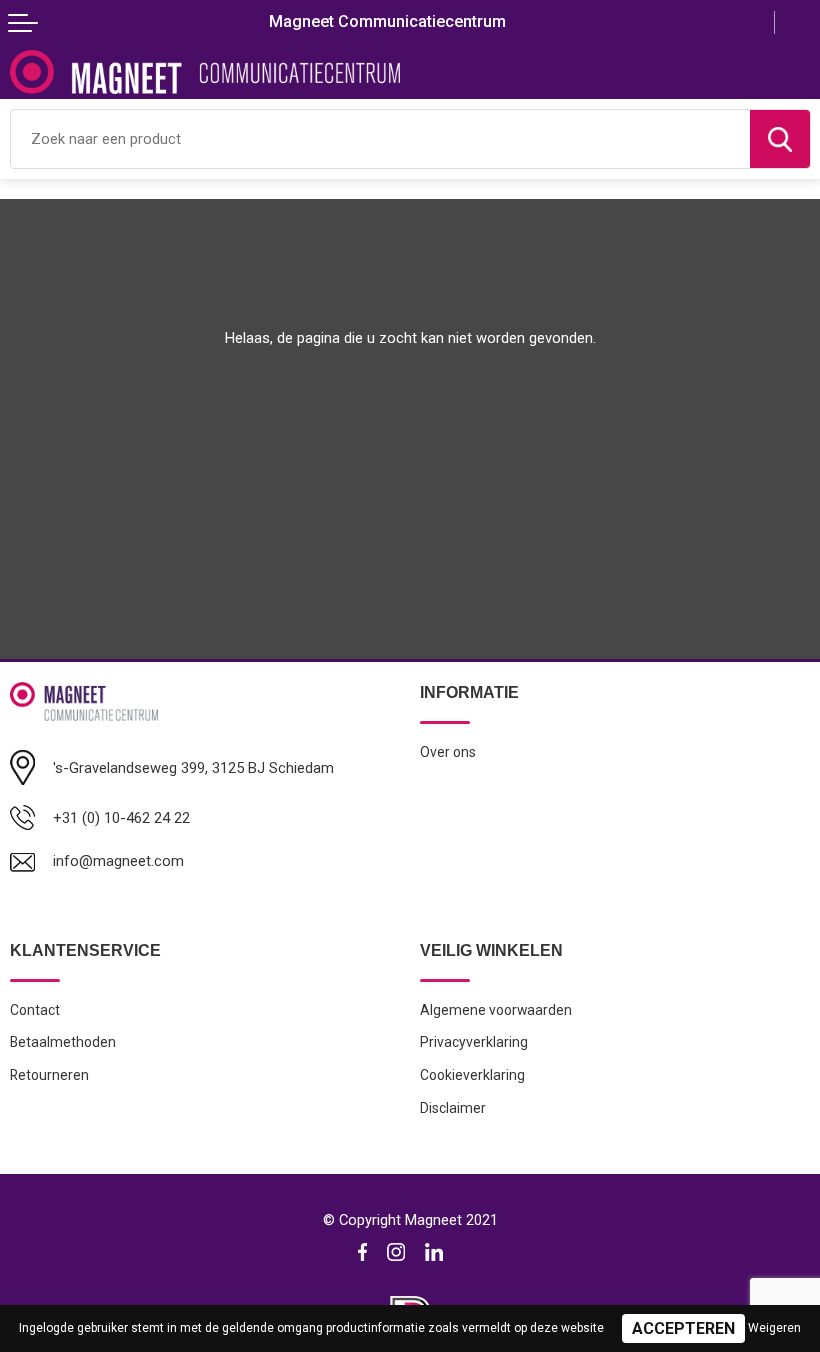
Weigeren (774, 1328)
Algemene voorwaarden (496, 1010)
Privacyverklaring (474, 1042)
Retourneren (49, 1075)
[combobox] (380, 139)
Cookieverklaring (472, 1075)
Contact (35, 1010)
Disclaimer (453, 1108)
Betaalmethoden (63, 1042)
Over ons (448, 752)
